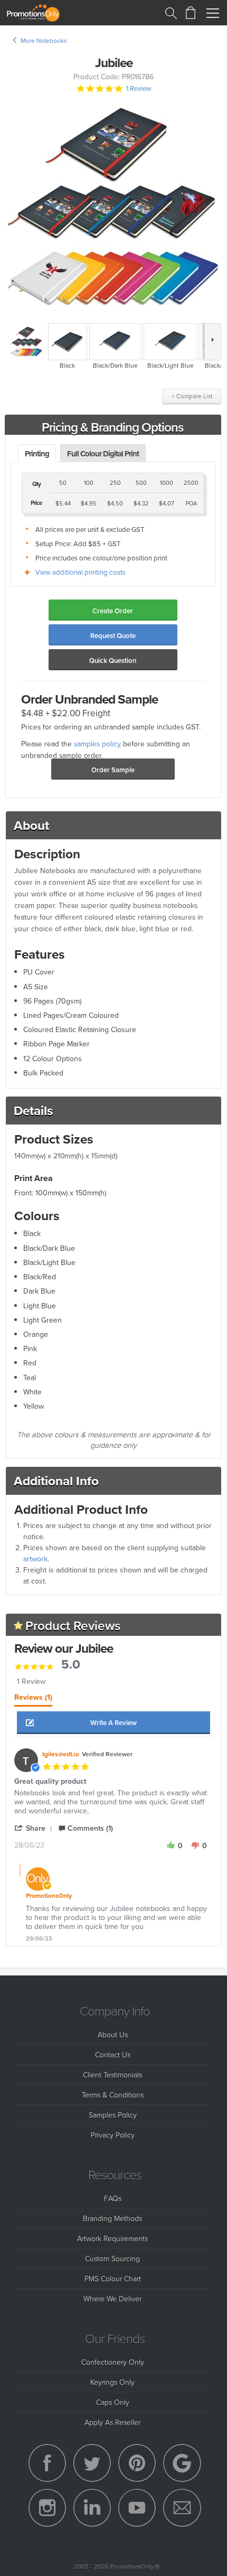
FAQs (113, 2198)
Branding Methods (112, 2218)
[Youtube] (137, 2508)
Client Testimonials (112, 2074)
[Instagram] (48, 2508)
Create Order (113, 611)
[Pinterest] (137, 2463)
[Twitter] (92, 2463)
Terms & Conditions (113, 2095)
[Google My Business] (182, 2463)
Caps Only (113, 2402)
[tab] (33, 1700)
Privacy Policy (113, 2135)
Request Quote (113, 636)
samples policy (97, 743)
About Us (113, 2034)
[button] (114, 1723)
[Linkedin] (92, 2508)
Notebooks (51, 40)
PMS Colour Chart (113, 2278)
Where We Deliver (112, 2298)
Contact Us (113, 2054)
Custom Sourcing (112, 2258)
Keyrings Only (112, 2382)
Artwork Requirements (112, 2238)
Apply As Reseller (112, 2422)
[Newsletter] (182, 2508)
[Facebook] (48, 2463)
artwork (35, 1559)
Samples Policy (113, 2115)
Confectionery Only (113, 2362)
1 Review (139, 88)
